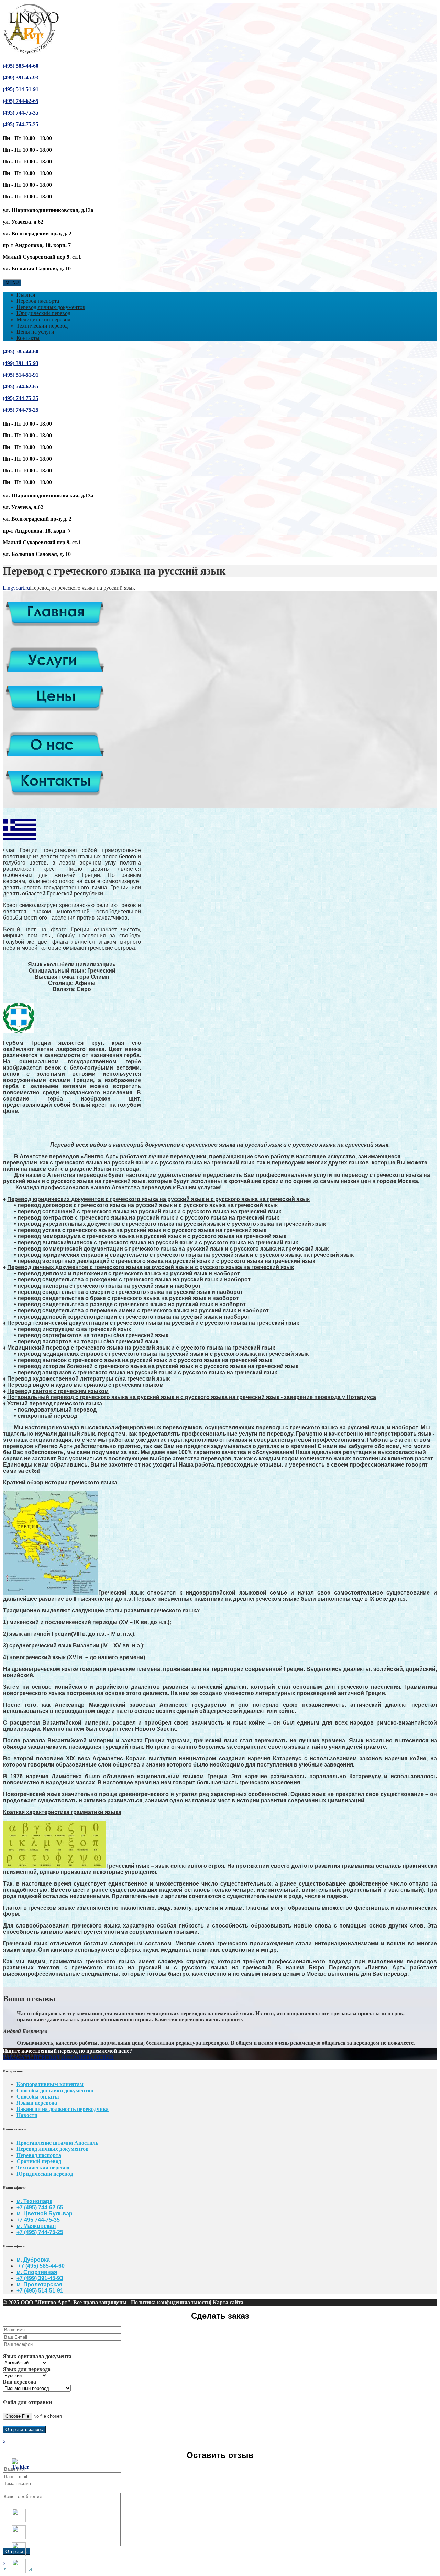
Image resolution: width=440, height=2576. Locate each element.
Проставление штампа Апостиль (57, 2143)
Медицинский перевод (43, 319)
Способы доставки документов (55, 2090)
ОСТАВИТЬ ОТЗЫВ (87, 2057)
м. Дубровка (33, 2260)
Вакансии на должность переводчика (63, 2109)
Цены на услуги (35, 332)
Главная (26, 295)
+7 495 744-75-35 (38, 2220)
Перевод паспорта (38, 301)
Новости (27, 2115)
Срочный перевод (39, 2161)
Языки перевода (37, 2103)
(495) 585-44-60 (21, 66)
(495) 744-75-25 (21, 124)
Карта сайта (228, 2302)
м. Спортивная (37, 2272)
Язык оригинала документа (37, 2356)
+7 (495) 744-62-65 (40, 2207)
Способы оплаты (38, 2097)
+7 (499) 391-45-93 (40, 2278)
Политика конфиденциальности (170, 2302)
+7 (20, 2232)
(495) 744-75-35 (21, 113)
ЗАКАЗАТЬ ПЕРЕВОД (31, 2057)
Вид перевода (19, 2382)
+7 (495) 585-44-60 (41, 2266)
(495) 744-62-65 (21, 101)
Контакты (28, 338)
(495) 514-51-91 (21, 89)
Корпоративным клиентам (50, 2084)
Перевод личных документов (51, 307)
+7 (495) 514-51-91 (40, 2291)
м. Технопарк (34, 2201)
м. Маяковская (36, 2226)
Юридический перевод (43, 313)
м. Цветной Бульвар (45, 2214)
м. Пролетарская (39, 2284)
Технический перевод (42, 326)
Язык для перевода (27, 2369)
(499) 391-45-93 (21, 78)
